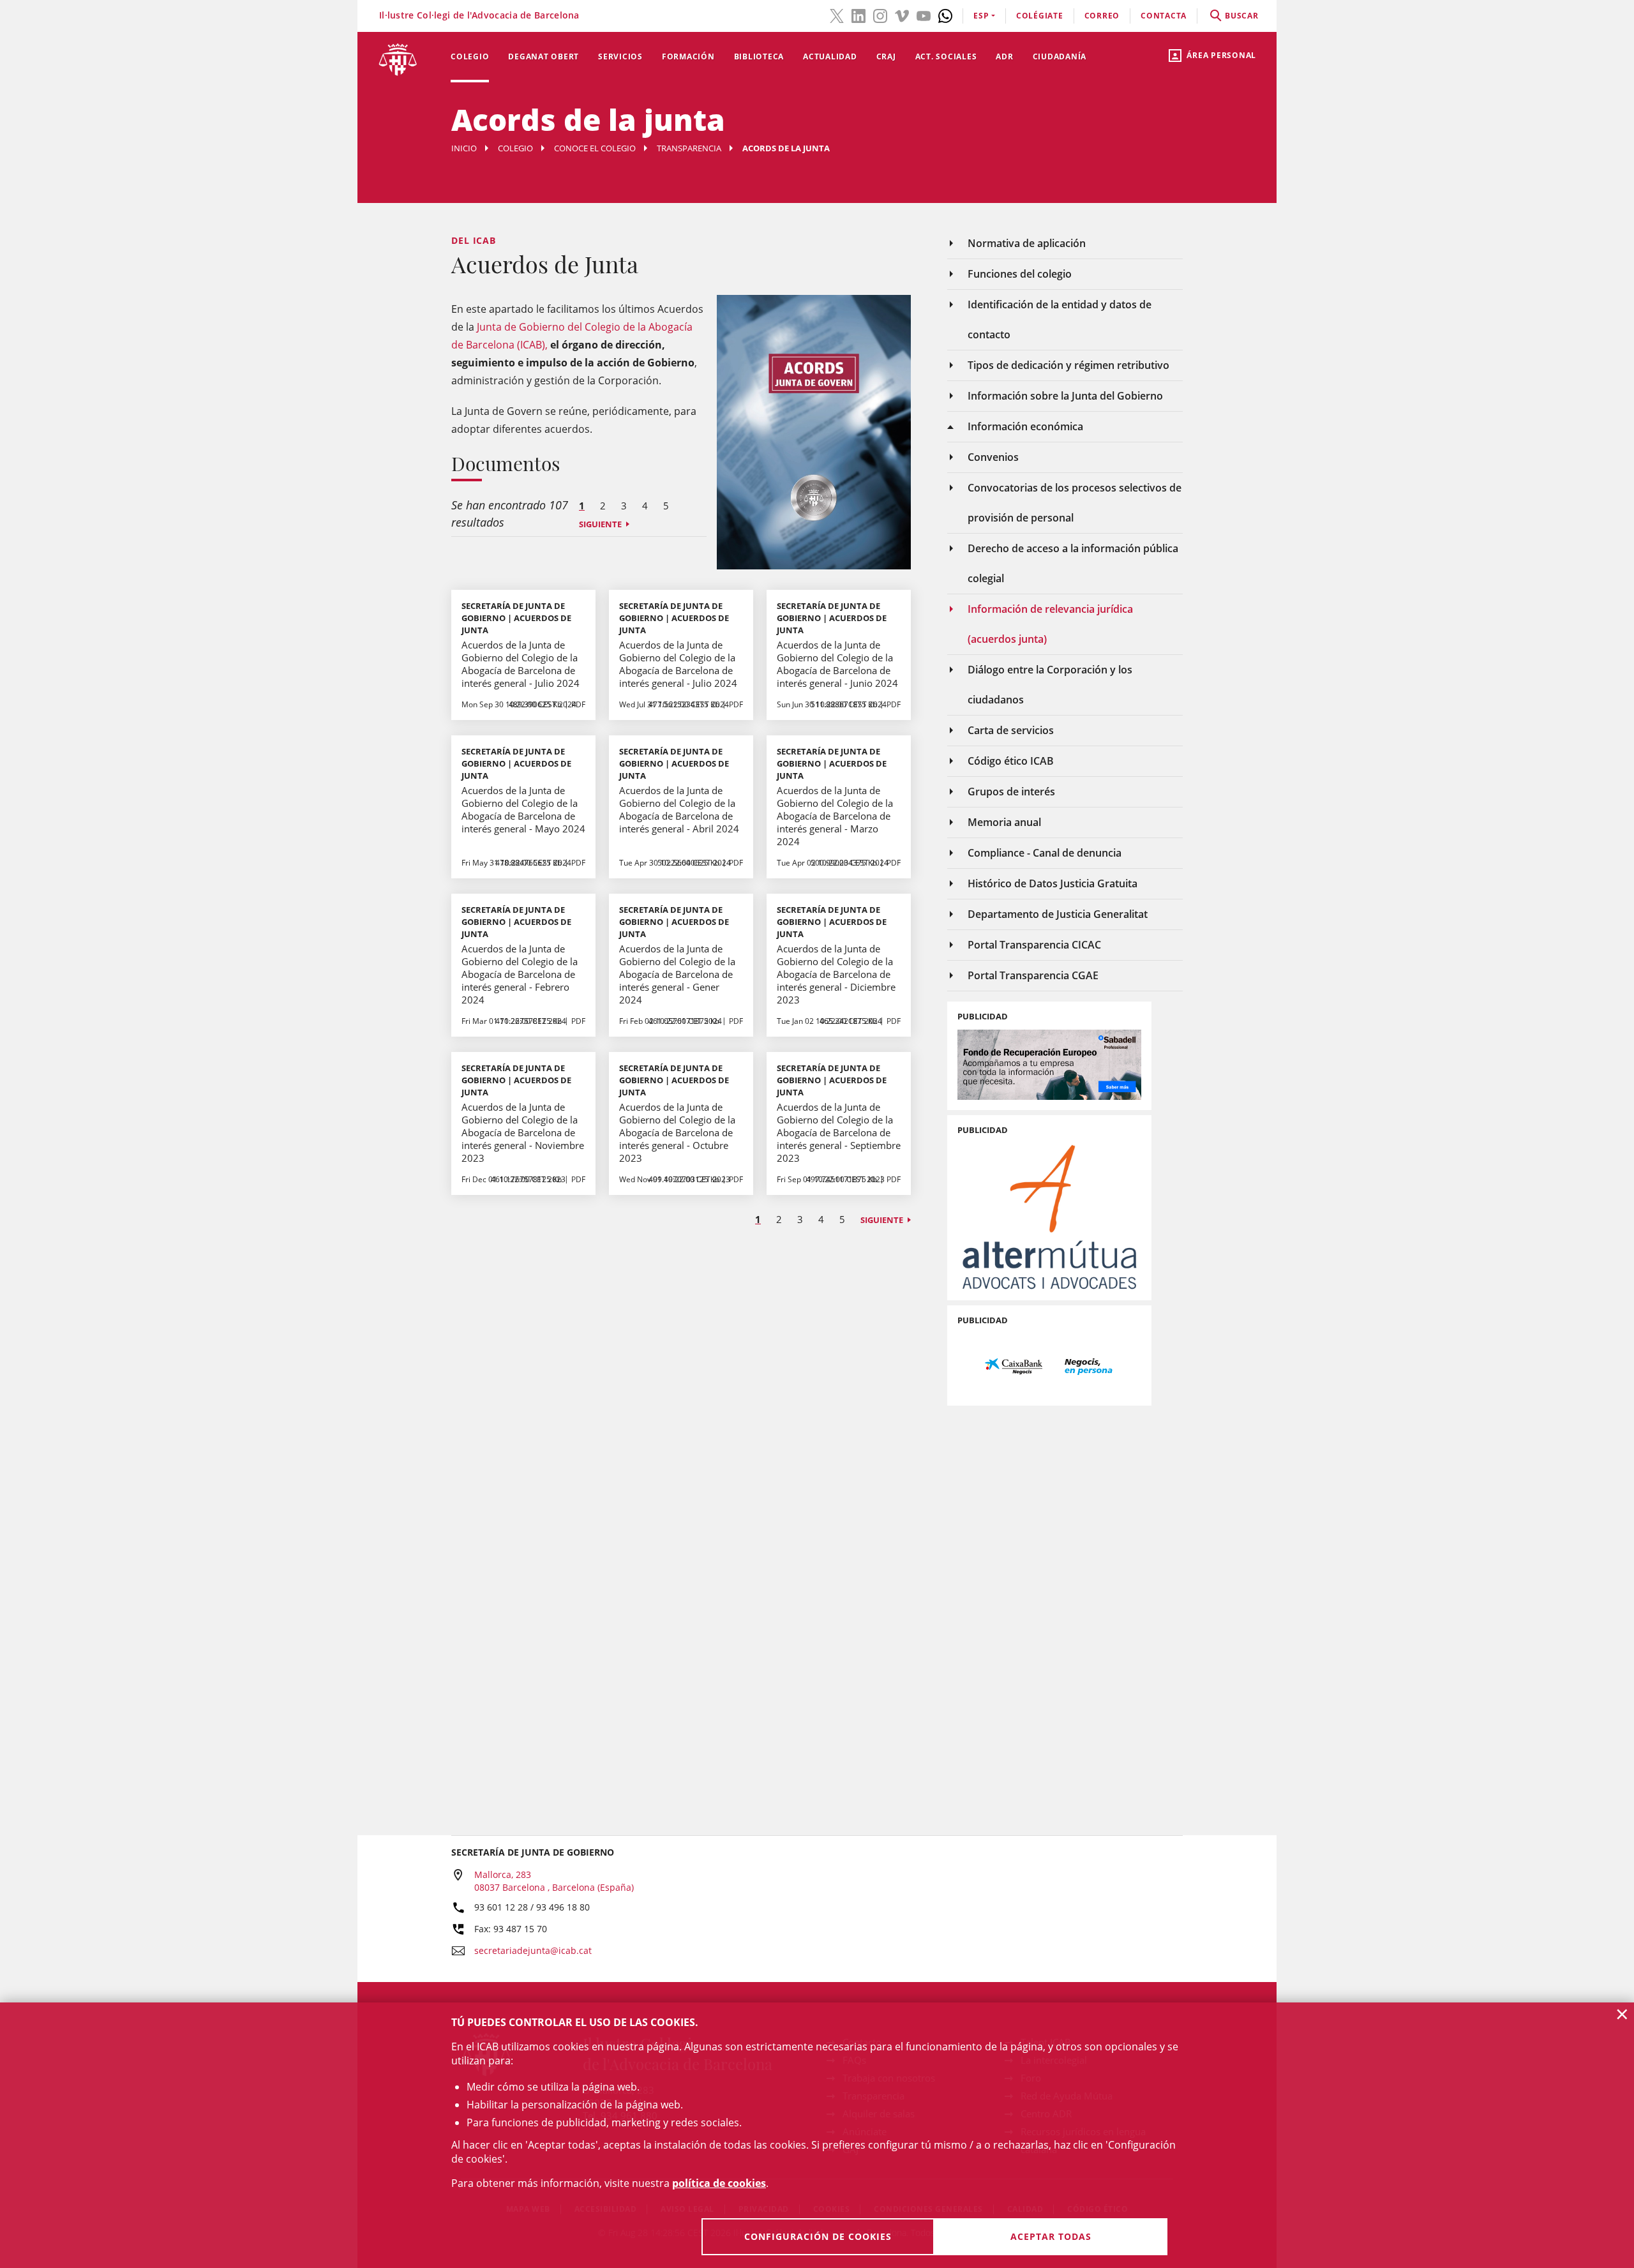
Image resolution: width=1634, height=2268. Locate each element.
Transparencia (689, 148)
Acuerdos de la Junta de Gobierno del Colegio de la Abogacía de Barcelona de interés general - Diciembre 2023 (836, 974)
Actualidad (830, 56)
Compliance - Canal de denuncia (1045, 853)
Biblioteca (759, 56)
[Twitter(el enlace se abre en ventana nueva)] (837, 15)
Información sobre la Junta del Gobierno (1065, 396)
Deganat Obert (543, 56)
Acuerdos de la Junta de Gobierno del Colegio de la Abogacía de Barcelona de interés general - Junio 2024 (837, 664)
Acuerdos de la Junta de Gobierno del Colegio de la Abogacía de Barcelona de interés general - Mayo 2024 (523, 809)
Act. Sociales (946, 56)
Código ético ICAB (1011, 761)
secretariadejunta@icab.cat (533, 1950)
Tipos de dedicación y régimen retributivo (1068, 365)
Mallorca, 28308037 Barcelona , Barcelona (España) (554, 1881)
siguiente (600, 524)
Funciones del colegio (1020, 274)
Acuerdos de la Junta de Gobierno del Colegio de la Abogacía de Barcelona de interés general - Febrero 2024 (520, 974)
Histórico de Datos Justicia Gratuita (1053, 883)
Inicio (464, 148)
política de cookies (719, 2183)
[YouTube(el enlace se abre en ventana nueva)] (924, 15)
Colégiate (1040, 16)
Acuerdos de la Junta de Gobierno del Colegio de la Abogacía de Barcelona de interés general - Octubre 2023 (677, 1132)
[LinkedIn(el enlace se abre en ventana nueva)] (858, 15)
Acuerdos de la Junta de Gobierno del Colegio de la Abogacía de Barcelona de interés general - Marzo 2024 (835, 816)
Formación (688, 56)
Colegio (470, 56)
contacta (1164, 16)
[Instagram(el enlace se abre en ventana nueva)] (880, 15)
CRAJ (886, 56)
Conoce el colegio (595, 148)
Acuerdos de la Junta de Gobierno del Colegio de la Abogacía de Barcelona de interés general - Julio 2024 (521, 664)
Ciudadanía (1060, 56)
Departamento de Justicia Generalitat (1058, 914)
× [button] (1622, 2014)
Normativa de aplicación (1027, 243)
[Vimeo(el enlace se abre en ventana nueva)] (902, 15)
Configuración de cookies (818, 2236)
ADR (1004, 56)
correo (1102, 16)
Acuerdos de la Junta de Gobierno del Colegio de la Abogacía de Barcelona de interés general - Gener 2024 (677, 974)
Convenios (993, 457)
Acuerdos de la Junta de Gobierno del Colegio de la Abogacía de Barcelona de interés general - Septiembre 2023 (839, 1132)
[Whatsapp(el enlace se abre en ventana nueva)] (945, 15)
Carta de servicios (1011, 730)
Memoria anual (1004, 822)
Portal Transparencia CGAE (1033, 975)
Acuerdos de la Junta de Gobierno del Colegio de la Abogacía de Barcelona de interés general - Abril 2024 (679, 809)
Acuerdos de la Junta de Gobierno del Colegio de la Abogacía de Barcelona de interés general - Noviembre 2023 (523, 1132)
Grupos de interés (1011, 792)
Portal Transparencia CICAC (1034, 945)
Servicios (620, 56)
